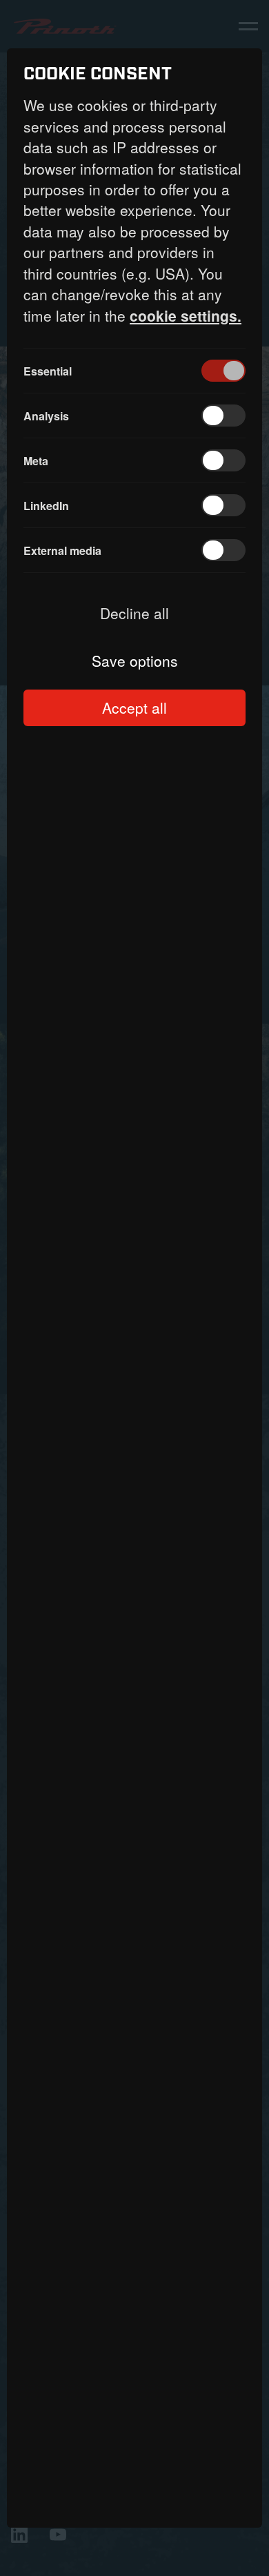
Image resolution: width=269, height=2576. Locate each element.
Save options (135, 661)
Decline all (134, 613)
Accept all (134, 708)
